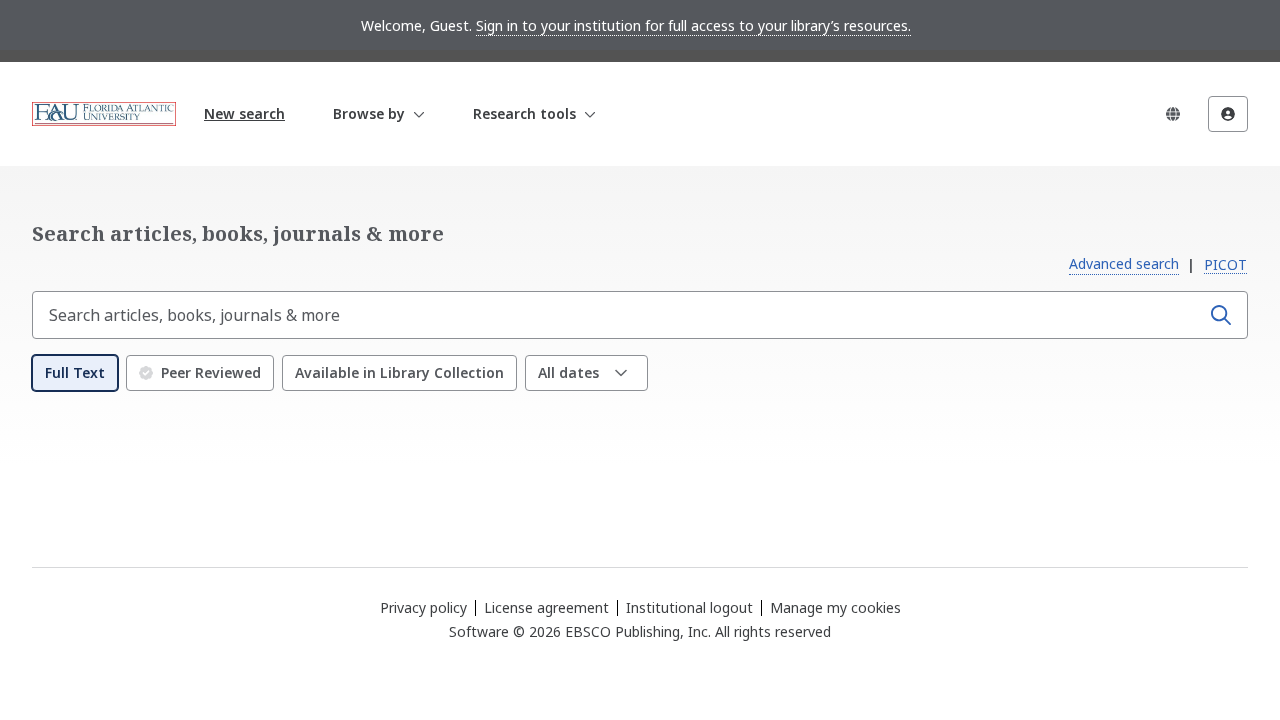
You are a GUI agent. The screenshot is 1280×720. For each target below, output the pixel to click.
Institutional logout (689, 607)
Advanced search (1124, 263)
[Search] (1221, 315)
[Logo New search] (104, 114)
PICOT (1225, 264)
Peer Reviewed (211, 372)
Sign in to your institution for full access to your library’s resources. (693, 25)
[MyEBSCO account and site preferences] (1228, 114)
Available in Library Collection (399, 372)
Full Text (75, 372)
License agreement (546, 607)
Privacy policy (423, 607)
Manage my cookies (835, 608)
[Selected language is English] (1173, 114)
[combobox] (618, 315)
